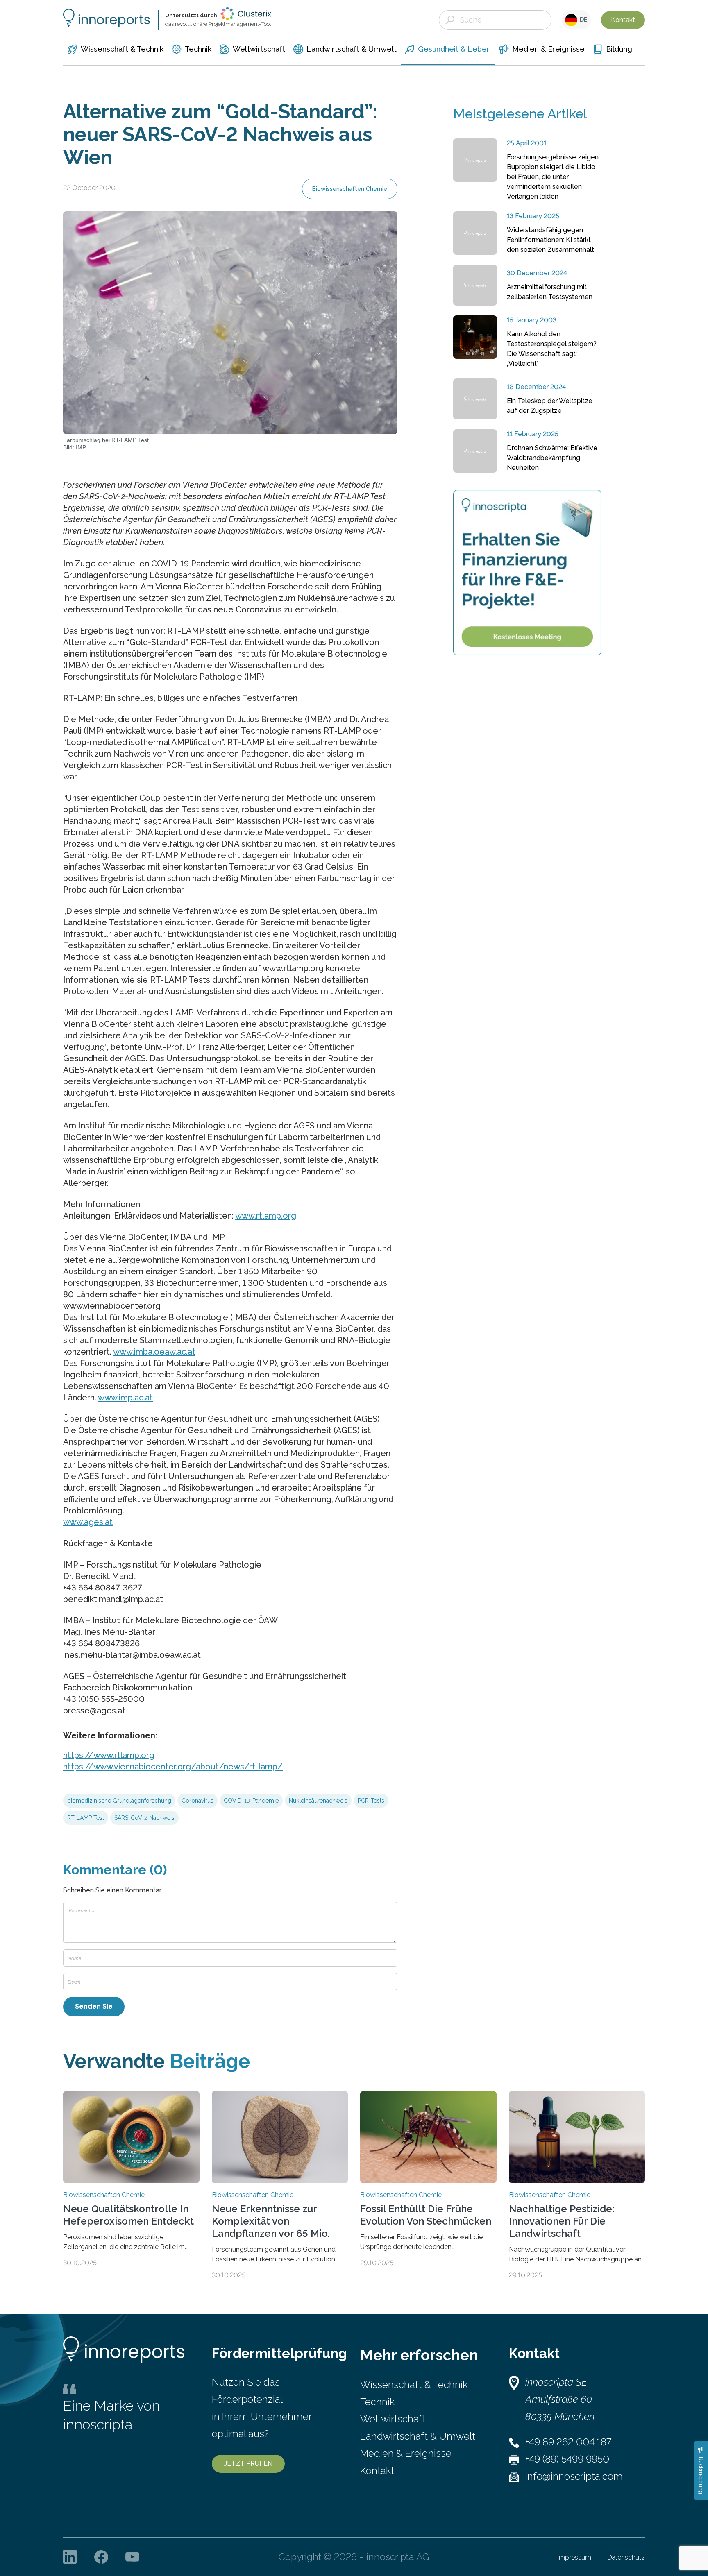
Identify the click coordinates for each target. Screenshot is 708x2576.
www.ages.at (88, 1522)
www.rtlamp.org (266, 1216)
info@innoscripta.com (574, 2476)
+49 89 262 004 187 (568, 2442)
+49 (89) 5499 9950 (567, 2459)
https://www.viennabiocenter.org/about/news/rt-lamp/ (173, 1767)
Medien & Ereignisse (406, 2453)
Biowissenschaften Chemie (350, 189)
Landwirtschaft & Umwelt (418, 2436)
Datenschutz (626, 2557)
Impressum (574, 2557)
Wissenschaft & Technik (414, 2385)
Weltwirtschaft (393, 2419)
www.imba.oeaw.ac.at (154, 1352)
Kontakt (623, 20)
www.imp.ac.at (125, 1398)
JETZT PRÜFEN (248, 2464)
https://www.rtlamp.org (109, 1755)
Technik (377, 2402)
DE (582, 20)
